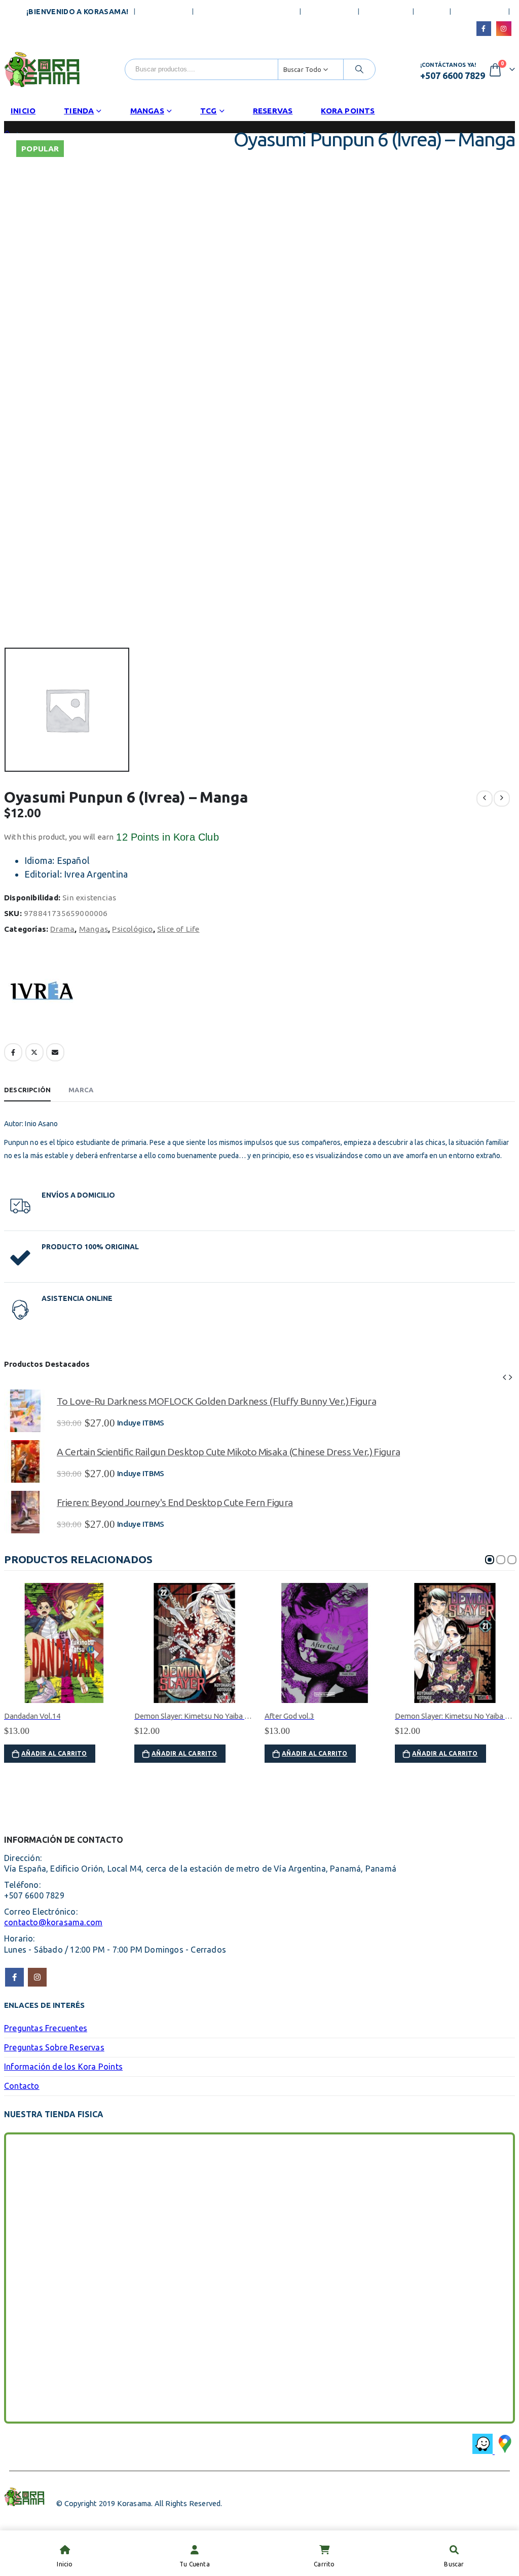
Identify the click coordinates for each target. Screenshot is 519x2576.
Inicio (23, 111)
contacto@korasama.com (53, 1922)
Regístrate (479, 12)
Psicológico (132, 929)
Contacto (386, 12)
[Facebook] (484, 29)
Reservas (273, 111)
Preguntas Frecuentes (247, 12)
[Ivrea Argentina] (42, 994)
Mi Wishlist (329, 12)
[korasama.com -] (42, 69)
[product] (25, 1411)
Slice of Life (178, 929)
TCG (209, 111)
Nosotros (165, 12)
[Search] (359, 69)
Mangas (147, 111)
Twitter (34, 1052)
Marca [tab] (81, 1090)
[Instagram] (504, 29)
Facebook (13, 1052)
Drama (62, 929)
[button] (504, 1376)
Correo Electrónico (55, 1052)
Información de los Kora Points (63, 2067)
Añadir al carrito (54, 1753)
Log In (432, 12)
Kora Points (348, 111)
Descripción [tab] (27, 1090)
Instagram (37, 1977)
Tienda (79, 111)
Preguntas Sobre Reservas (54, 2047)
